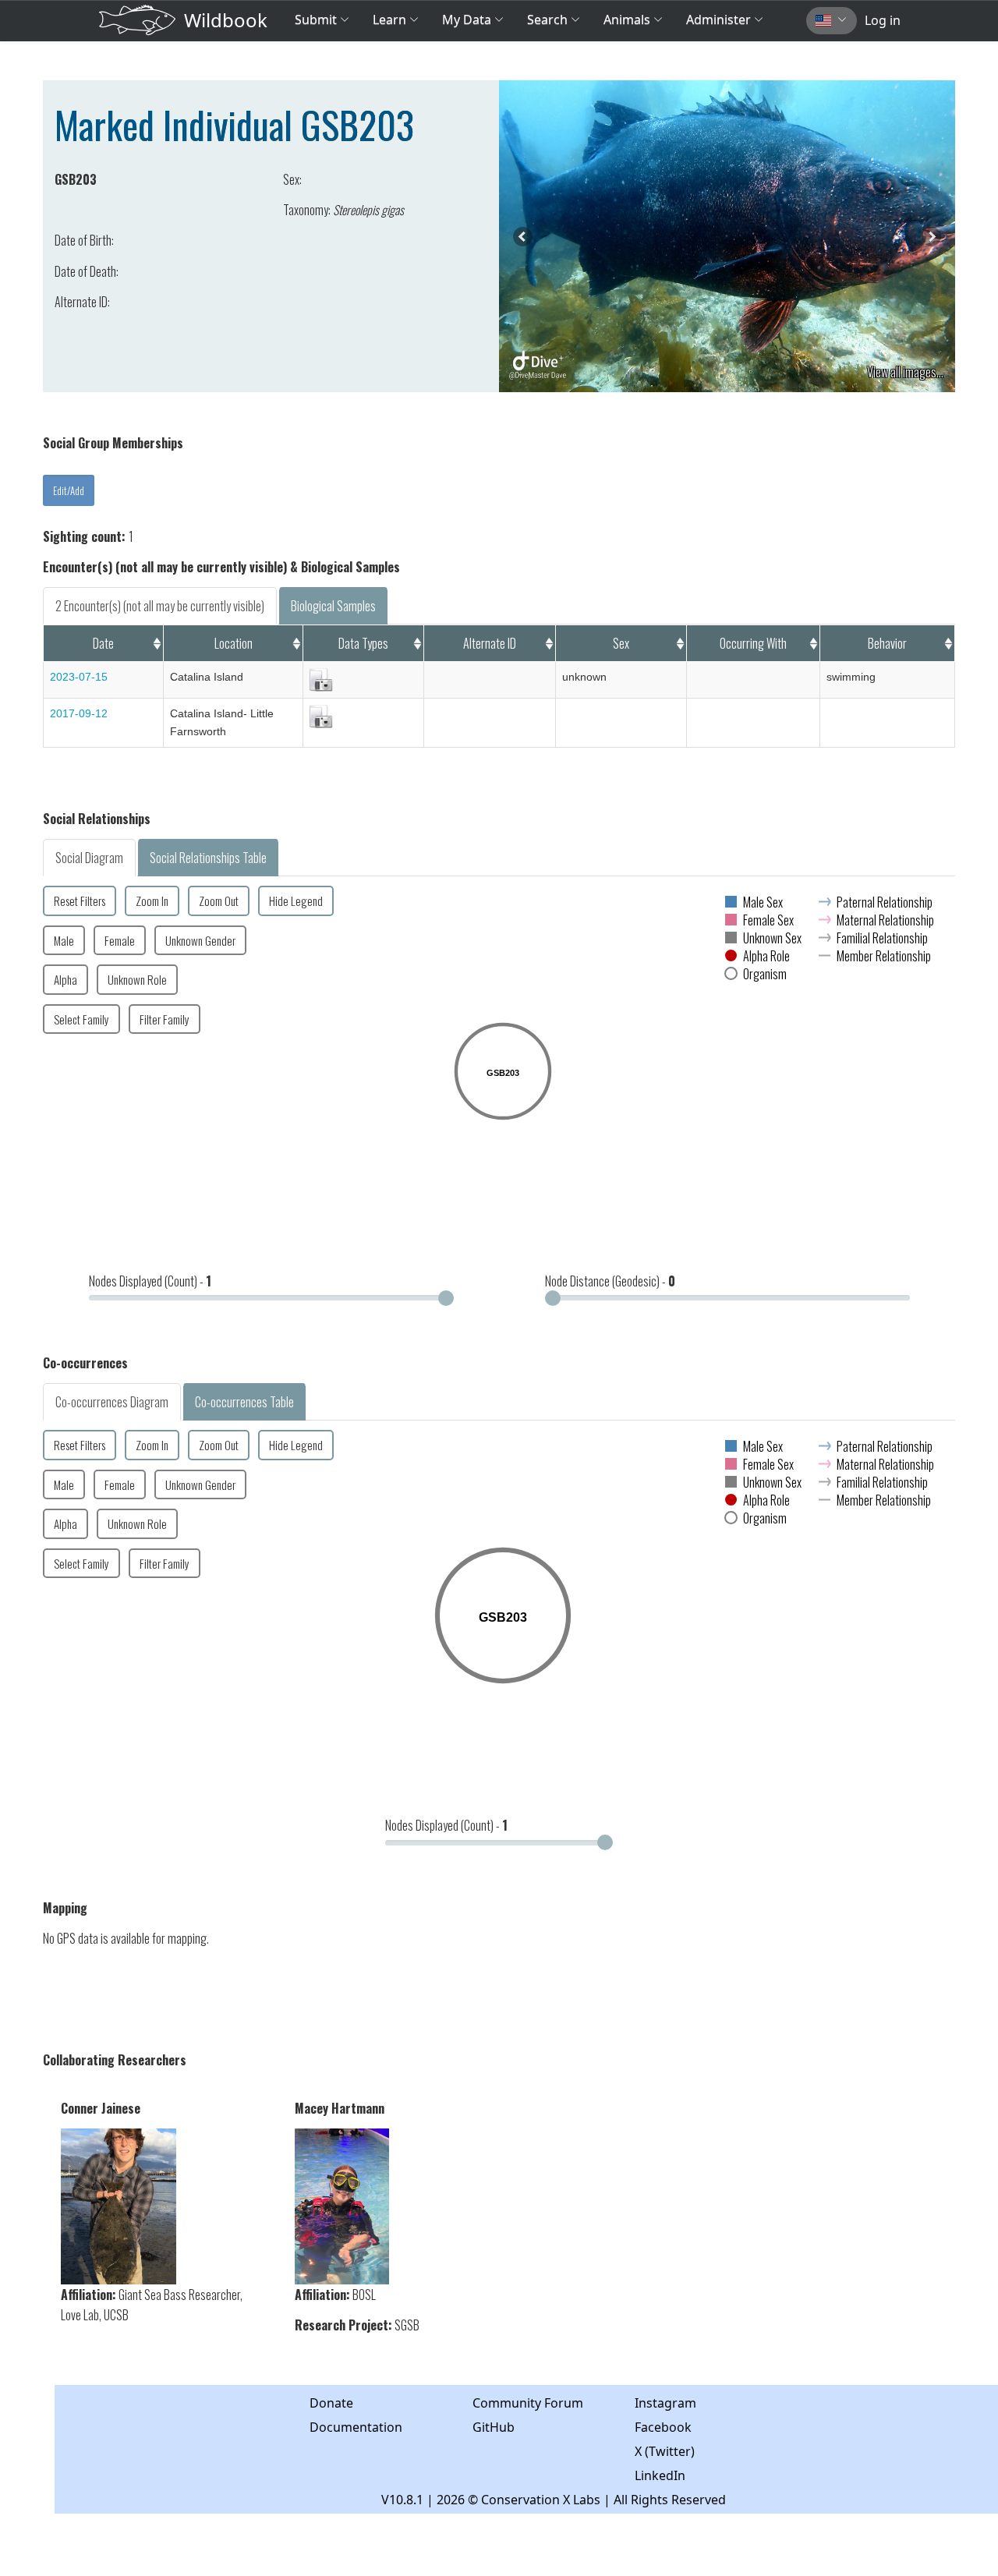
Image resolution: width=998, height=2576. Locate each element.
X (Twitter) (665, 2451)
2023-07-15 (79, 677)
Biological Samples (333, 606)
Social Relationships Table (208, 858)
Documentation (356, 2427)
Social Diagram (89, 858)
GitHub (494, 2427)
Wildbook (226, 20)
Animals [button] (628, 19)
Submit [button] (317, 19)
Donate (331, 2403)
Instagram (665, 2403)
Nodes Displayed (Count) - (150, 1281)
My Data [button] (468, 19)
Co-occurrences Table (244, 1402)
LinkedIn (660, 2475)
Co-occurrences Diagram (112, 1402)
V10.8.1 (402, 2500)
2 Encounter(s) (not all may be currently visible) (160, 606)
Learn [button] (389, 19)
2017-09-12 (79, 713)
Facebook (663, 2427)
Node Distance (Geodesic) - (610, 1281)
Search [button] (547, 19)
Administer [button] (718, 19)
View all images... (905, 372)
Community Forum (528, 2403)
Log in (883, 20)
